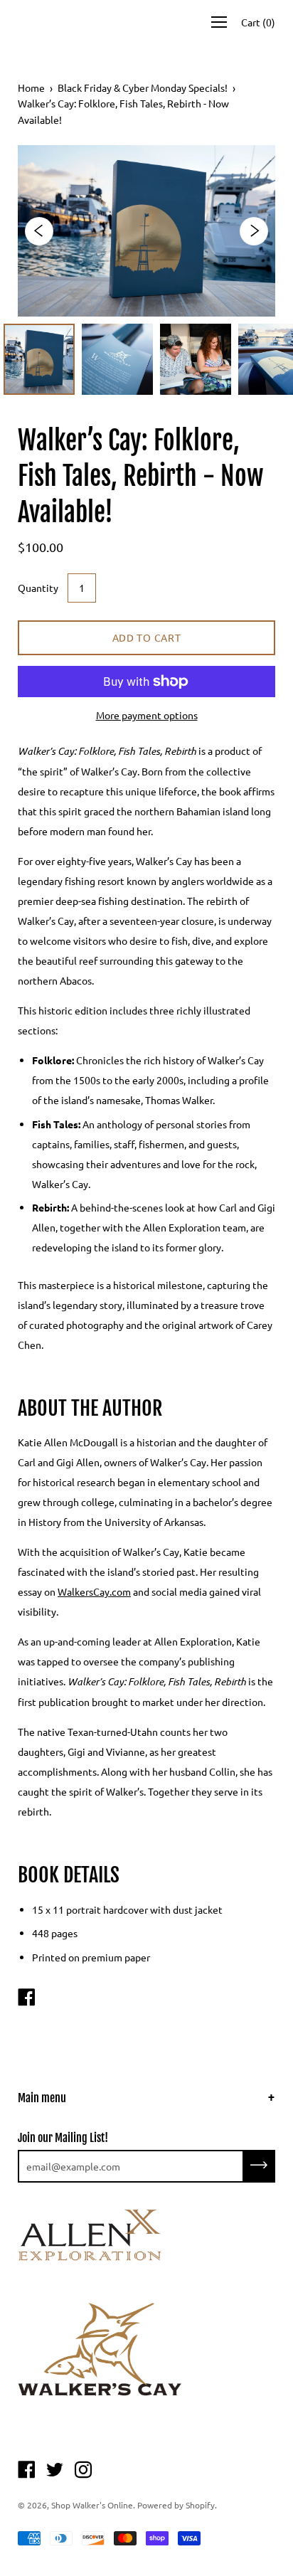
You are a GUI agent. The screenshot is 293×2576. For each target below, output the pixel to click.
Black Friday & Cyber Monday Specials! (143, 88)
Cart (258, 22)
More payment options (147, 715)
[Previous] (39, 231)
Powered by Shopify (176, 2505)
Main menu (42, 2098)
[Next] (254, 231)
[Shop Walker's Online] (26, 1998)
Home (31, 88)
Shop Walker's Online (92, 2505)
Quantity (38, 588)
